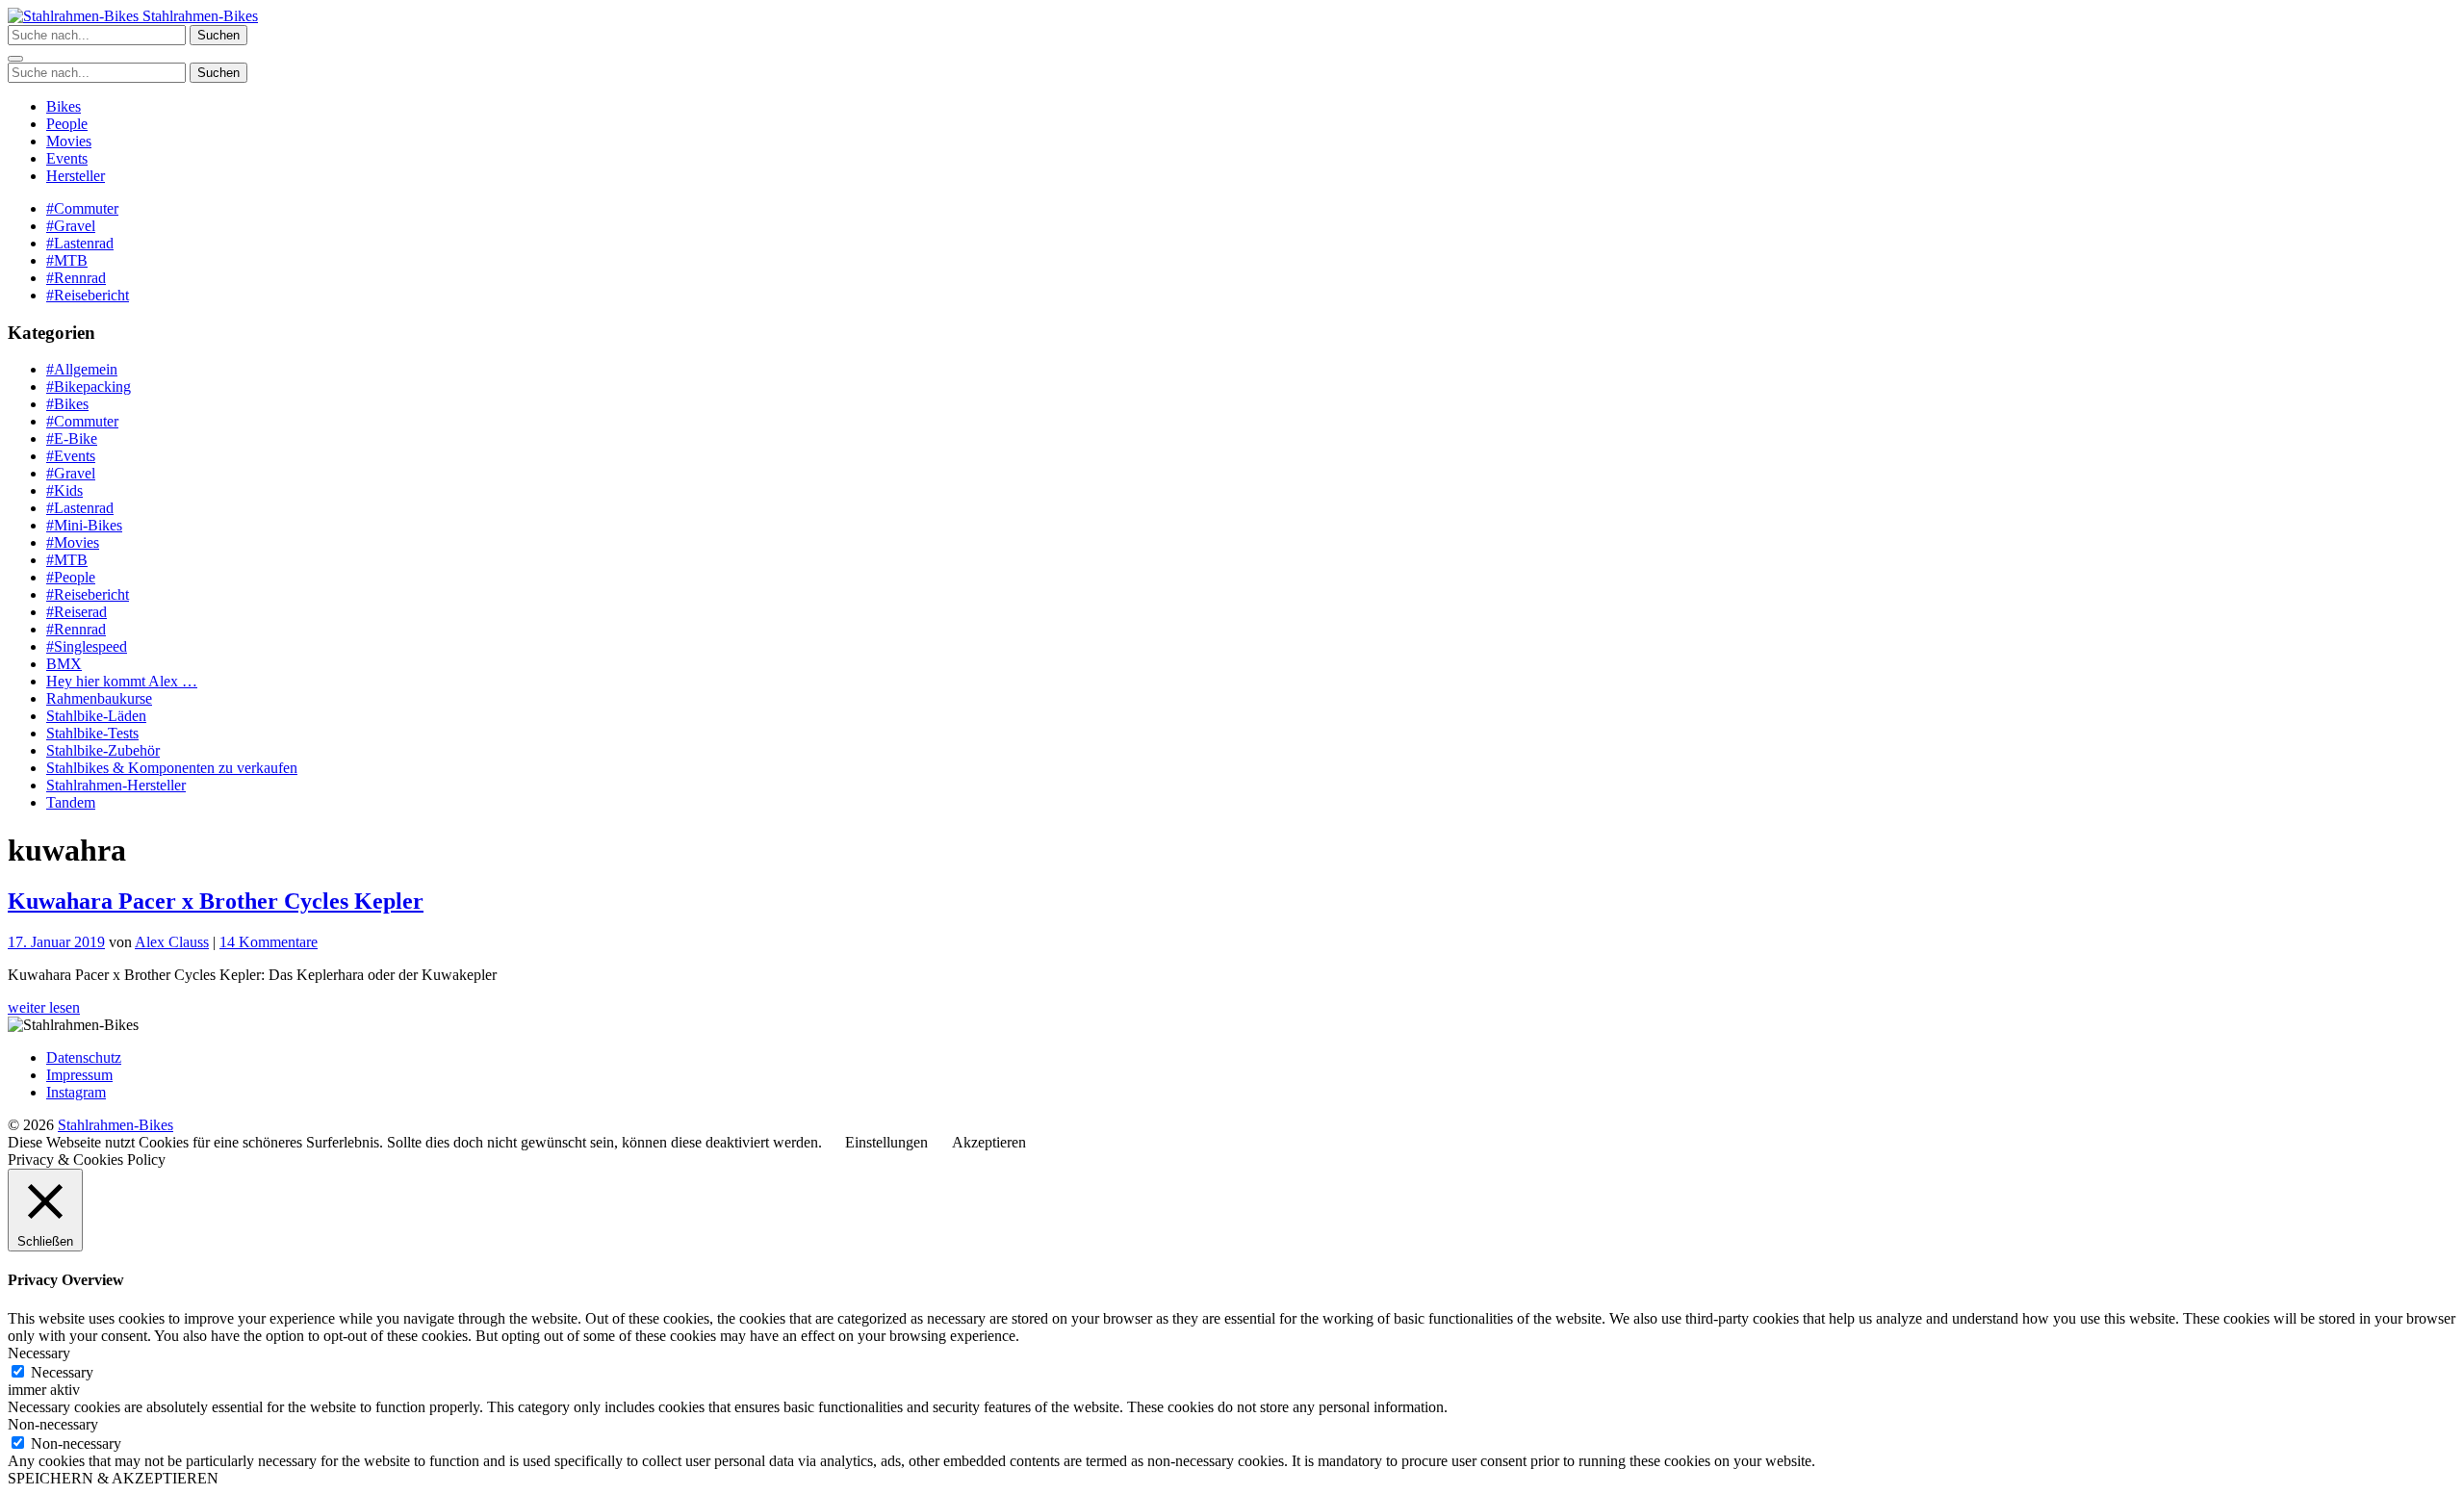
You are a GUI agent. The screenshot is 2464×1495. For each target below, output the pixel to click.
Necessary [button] (39, 1353)
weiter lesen (44, 1007)
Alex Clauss (172, 942)
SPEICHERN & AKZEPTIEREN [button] (113, 1478)
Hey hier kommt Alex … (122, 681)
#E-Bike (72, 438)
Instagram (76, 1092)
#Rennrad (76, 278)
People (67, 124)
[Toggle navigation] (15, 59)
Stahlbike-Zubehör (103, 750)
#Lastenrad (80, 243)
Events (67, 158)
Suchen (218, 35)
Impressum (79, 1075)
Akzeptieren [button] (989, 1142)
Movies (69, 141)
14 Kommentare (269, 942)
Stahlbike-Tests (92, 733)
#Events (71, 456)
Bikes (64, 106)
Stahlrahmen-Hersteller (116, 785)
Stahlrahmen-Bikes (198, 16)
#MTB (67, 260)
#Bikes (67, 404)
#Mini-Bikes (84, 525)
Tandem (71, 802)
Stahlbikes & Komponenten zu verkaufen (172, 768)
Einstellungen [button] (886, 1142)
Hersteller (76, 176)
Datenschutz (84, 1057)
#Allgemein (82, 369)
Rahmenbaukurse (99, 698)
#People (71, 577)
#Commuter (82, 208)
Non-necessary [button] (53, 1424)
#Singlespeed (87, 646)
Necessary (62, 1372)
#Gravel (71, 226)
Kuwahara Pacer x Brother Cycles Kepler (216, 901)
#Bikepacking (89, 387)
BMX (64, 664)
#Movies (73, 542)
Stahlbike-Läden (96, 716)
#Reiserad (77, 612)
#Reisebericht (88, 295)
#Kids (64, 490)
